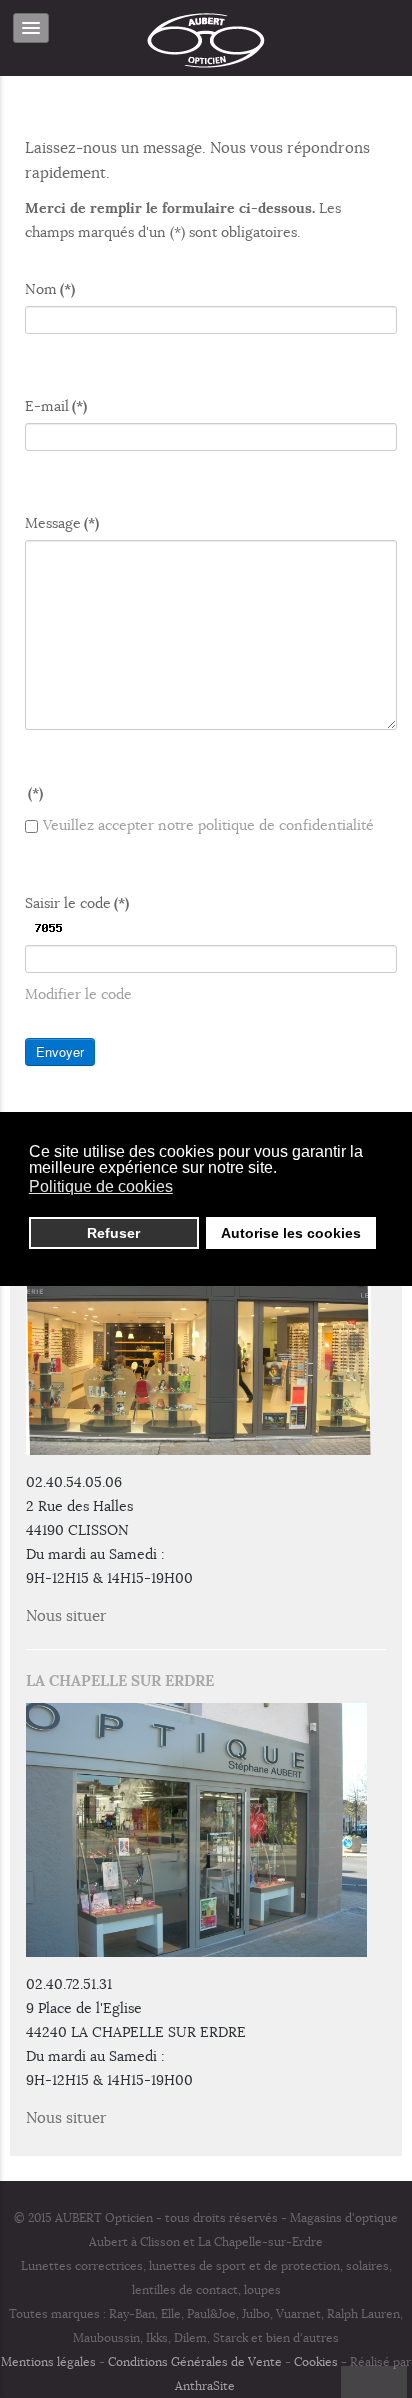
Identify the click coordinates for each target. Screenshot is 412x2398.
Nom (50, 289)
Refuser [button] (113, 1233)
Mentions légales (48, 2361)
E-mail (56, 406)
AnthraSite (206, 2385)
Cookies (316, 2361)
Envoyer (60, 1051)
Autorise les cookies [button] (291, 1233)
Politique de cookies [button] (101, 1186)
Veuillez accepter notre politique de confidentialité (208, 825)
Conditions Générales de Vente (195, 2361)
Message (62, 523)
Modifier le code (78, 994)
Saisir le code (77, 903)
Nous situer (66, 1616)
